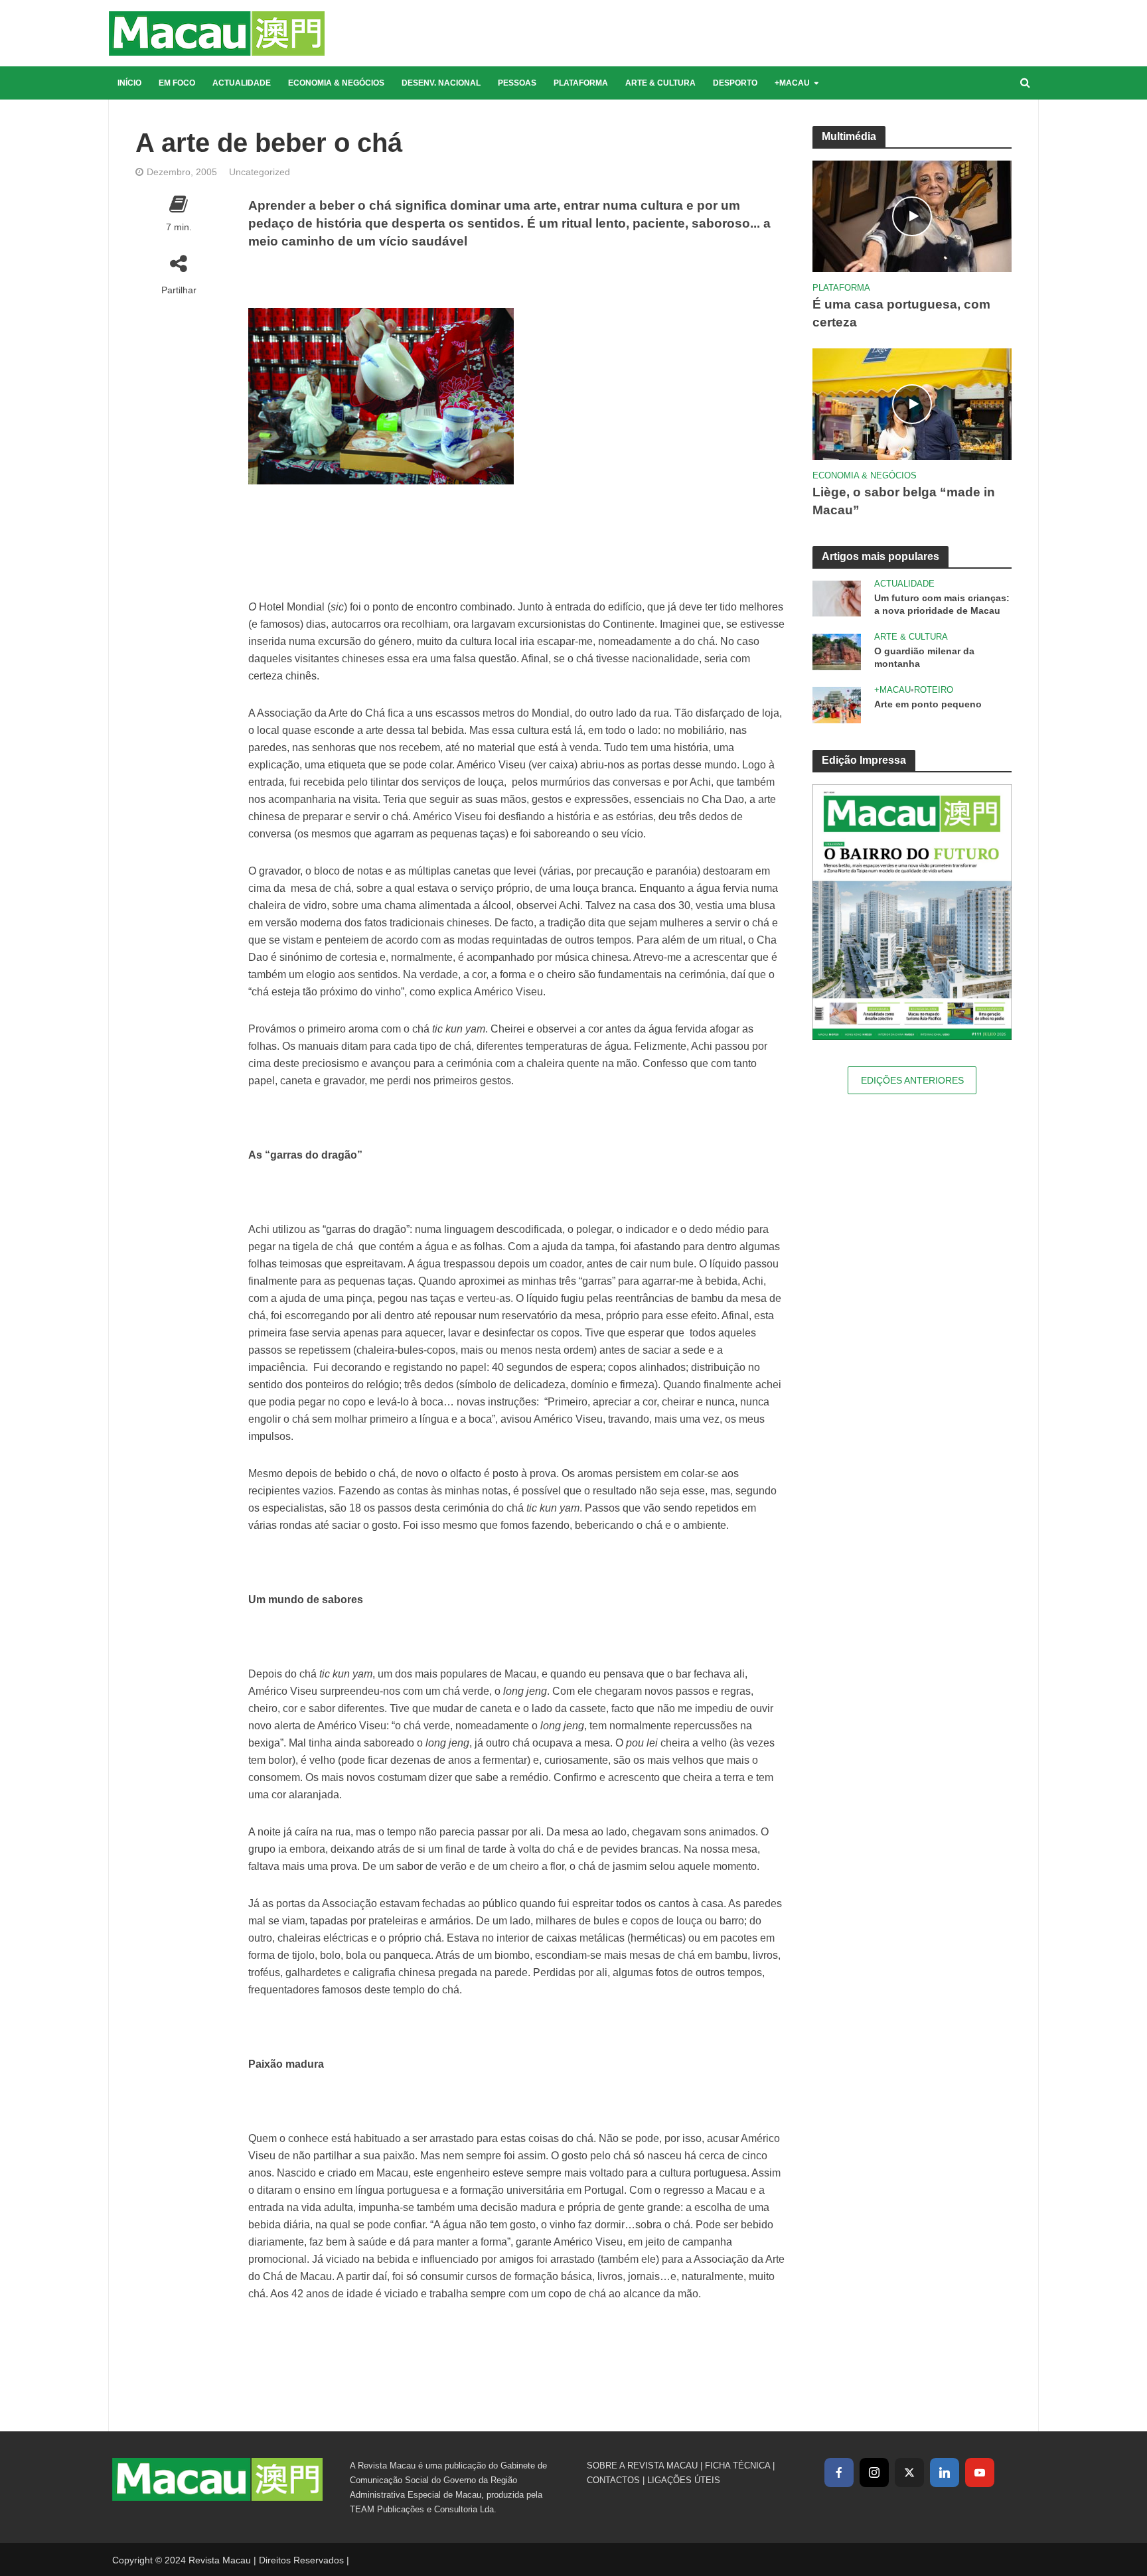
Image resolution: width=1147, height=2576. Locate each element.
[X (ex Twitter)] (909, 2472)
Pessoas (517, 83)
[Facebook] (839, 2472)
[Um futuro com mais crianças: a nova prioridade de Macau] (837, 598)
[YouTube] (980, 2472)
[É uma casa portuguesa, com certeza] (912, 215)
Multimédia (849, 136)
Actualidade (242, 83)
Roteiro (934, 690)
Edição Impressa (864, 760)
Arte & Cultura (660, 83)
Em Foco (177, 83)
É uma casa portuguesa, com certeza (901, 313)
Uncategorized (260, 172)
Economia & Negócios (336, 83)
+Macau (792, 83)
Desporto (735, 83)
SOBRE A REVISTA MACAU (642, 2466)
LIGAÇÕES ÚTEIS (684, 2480)
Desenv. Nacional (441, 83)
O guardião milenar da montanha (924, 657)
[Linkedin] (945, 2472)
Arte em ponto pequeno (928, 704)
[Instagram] (874, 2472)
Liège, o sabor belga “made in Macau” (904, 501)
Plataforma (581, 83)
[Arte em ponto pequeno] (837, 704)
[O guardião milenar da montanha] (837, 651)
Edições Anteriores (912, 1080)
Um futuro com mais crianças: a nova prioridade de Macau (942, 604)
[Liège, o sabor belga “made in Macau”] (912, 403)
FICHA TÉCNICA (737, 2466)
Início (129, 83)
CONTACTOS (613, 2480)
